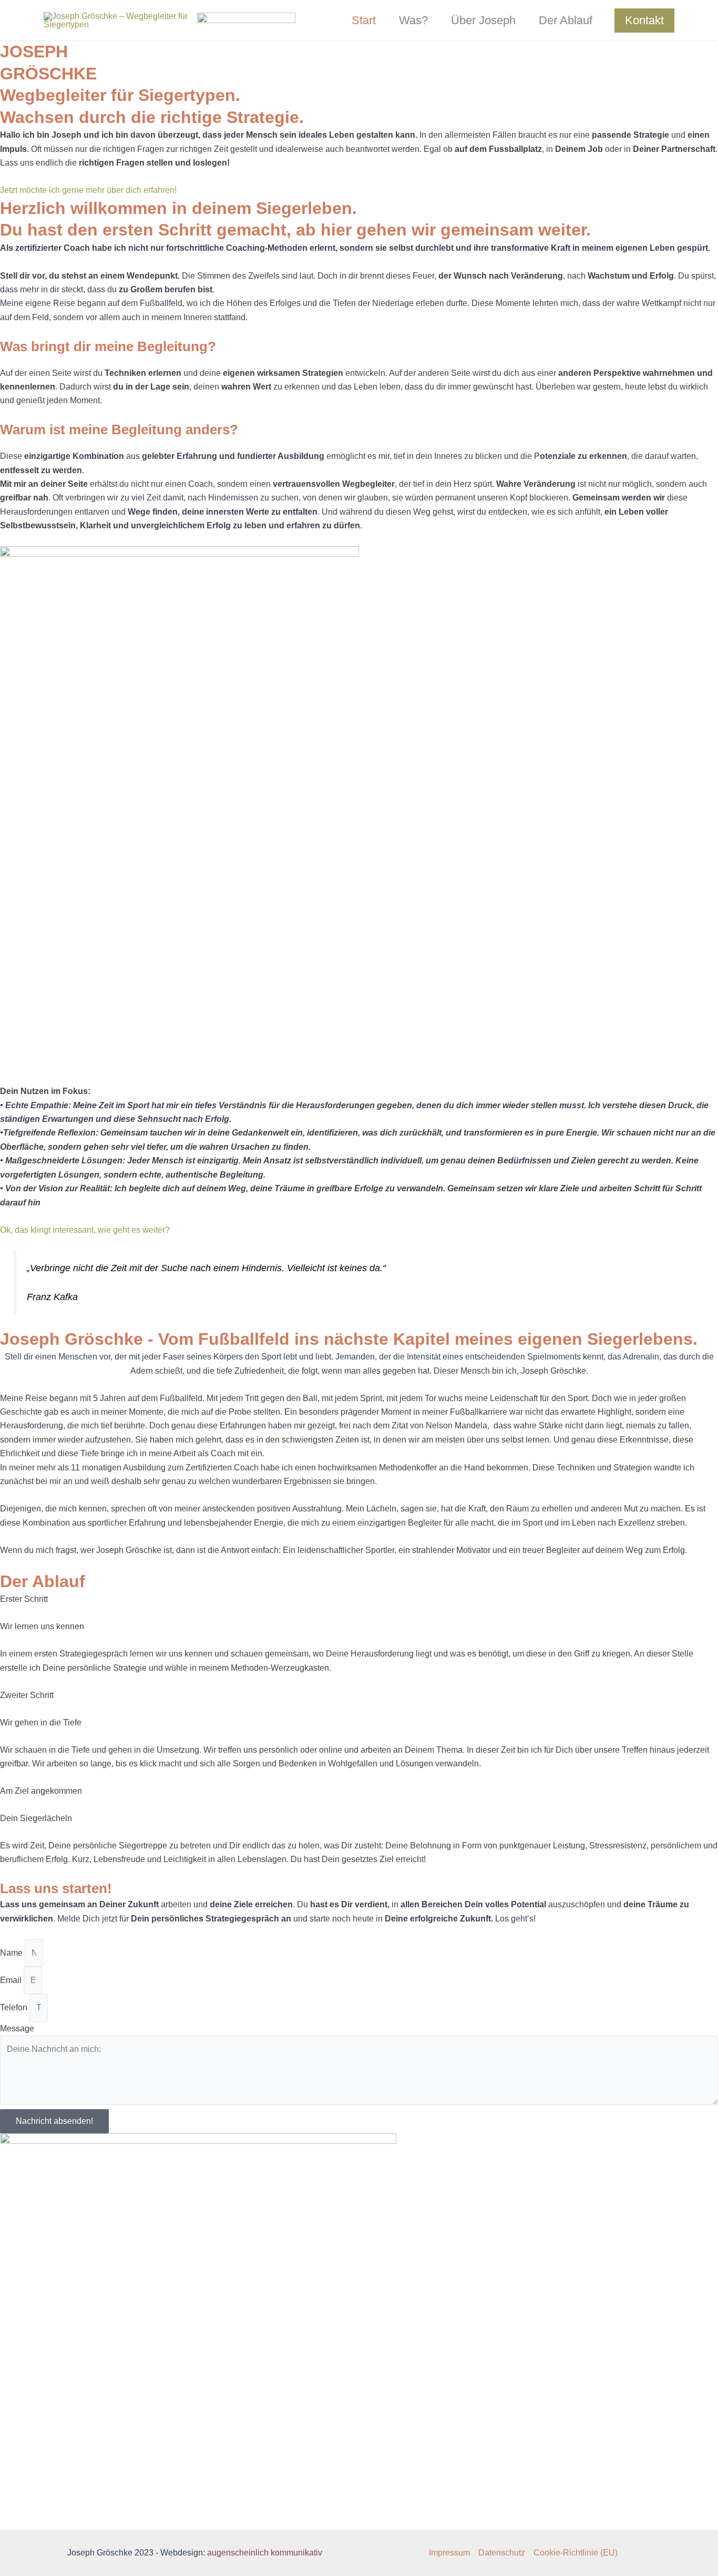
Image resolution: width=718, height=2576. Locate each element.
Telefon (15, 2007)
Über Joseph (483, 20)
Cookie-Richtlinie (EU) (576, 2553)
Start (364, 20)
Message (17, 2028)
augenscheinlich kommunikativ (265, 2553)
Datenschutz (502, 2553)
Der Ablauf (566, 20)
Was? (413, 20)
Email (12, 1980)
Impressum (449, 2553)
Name (12, 1953)
